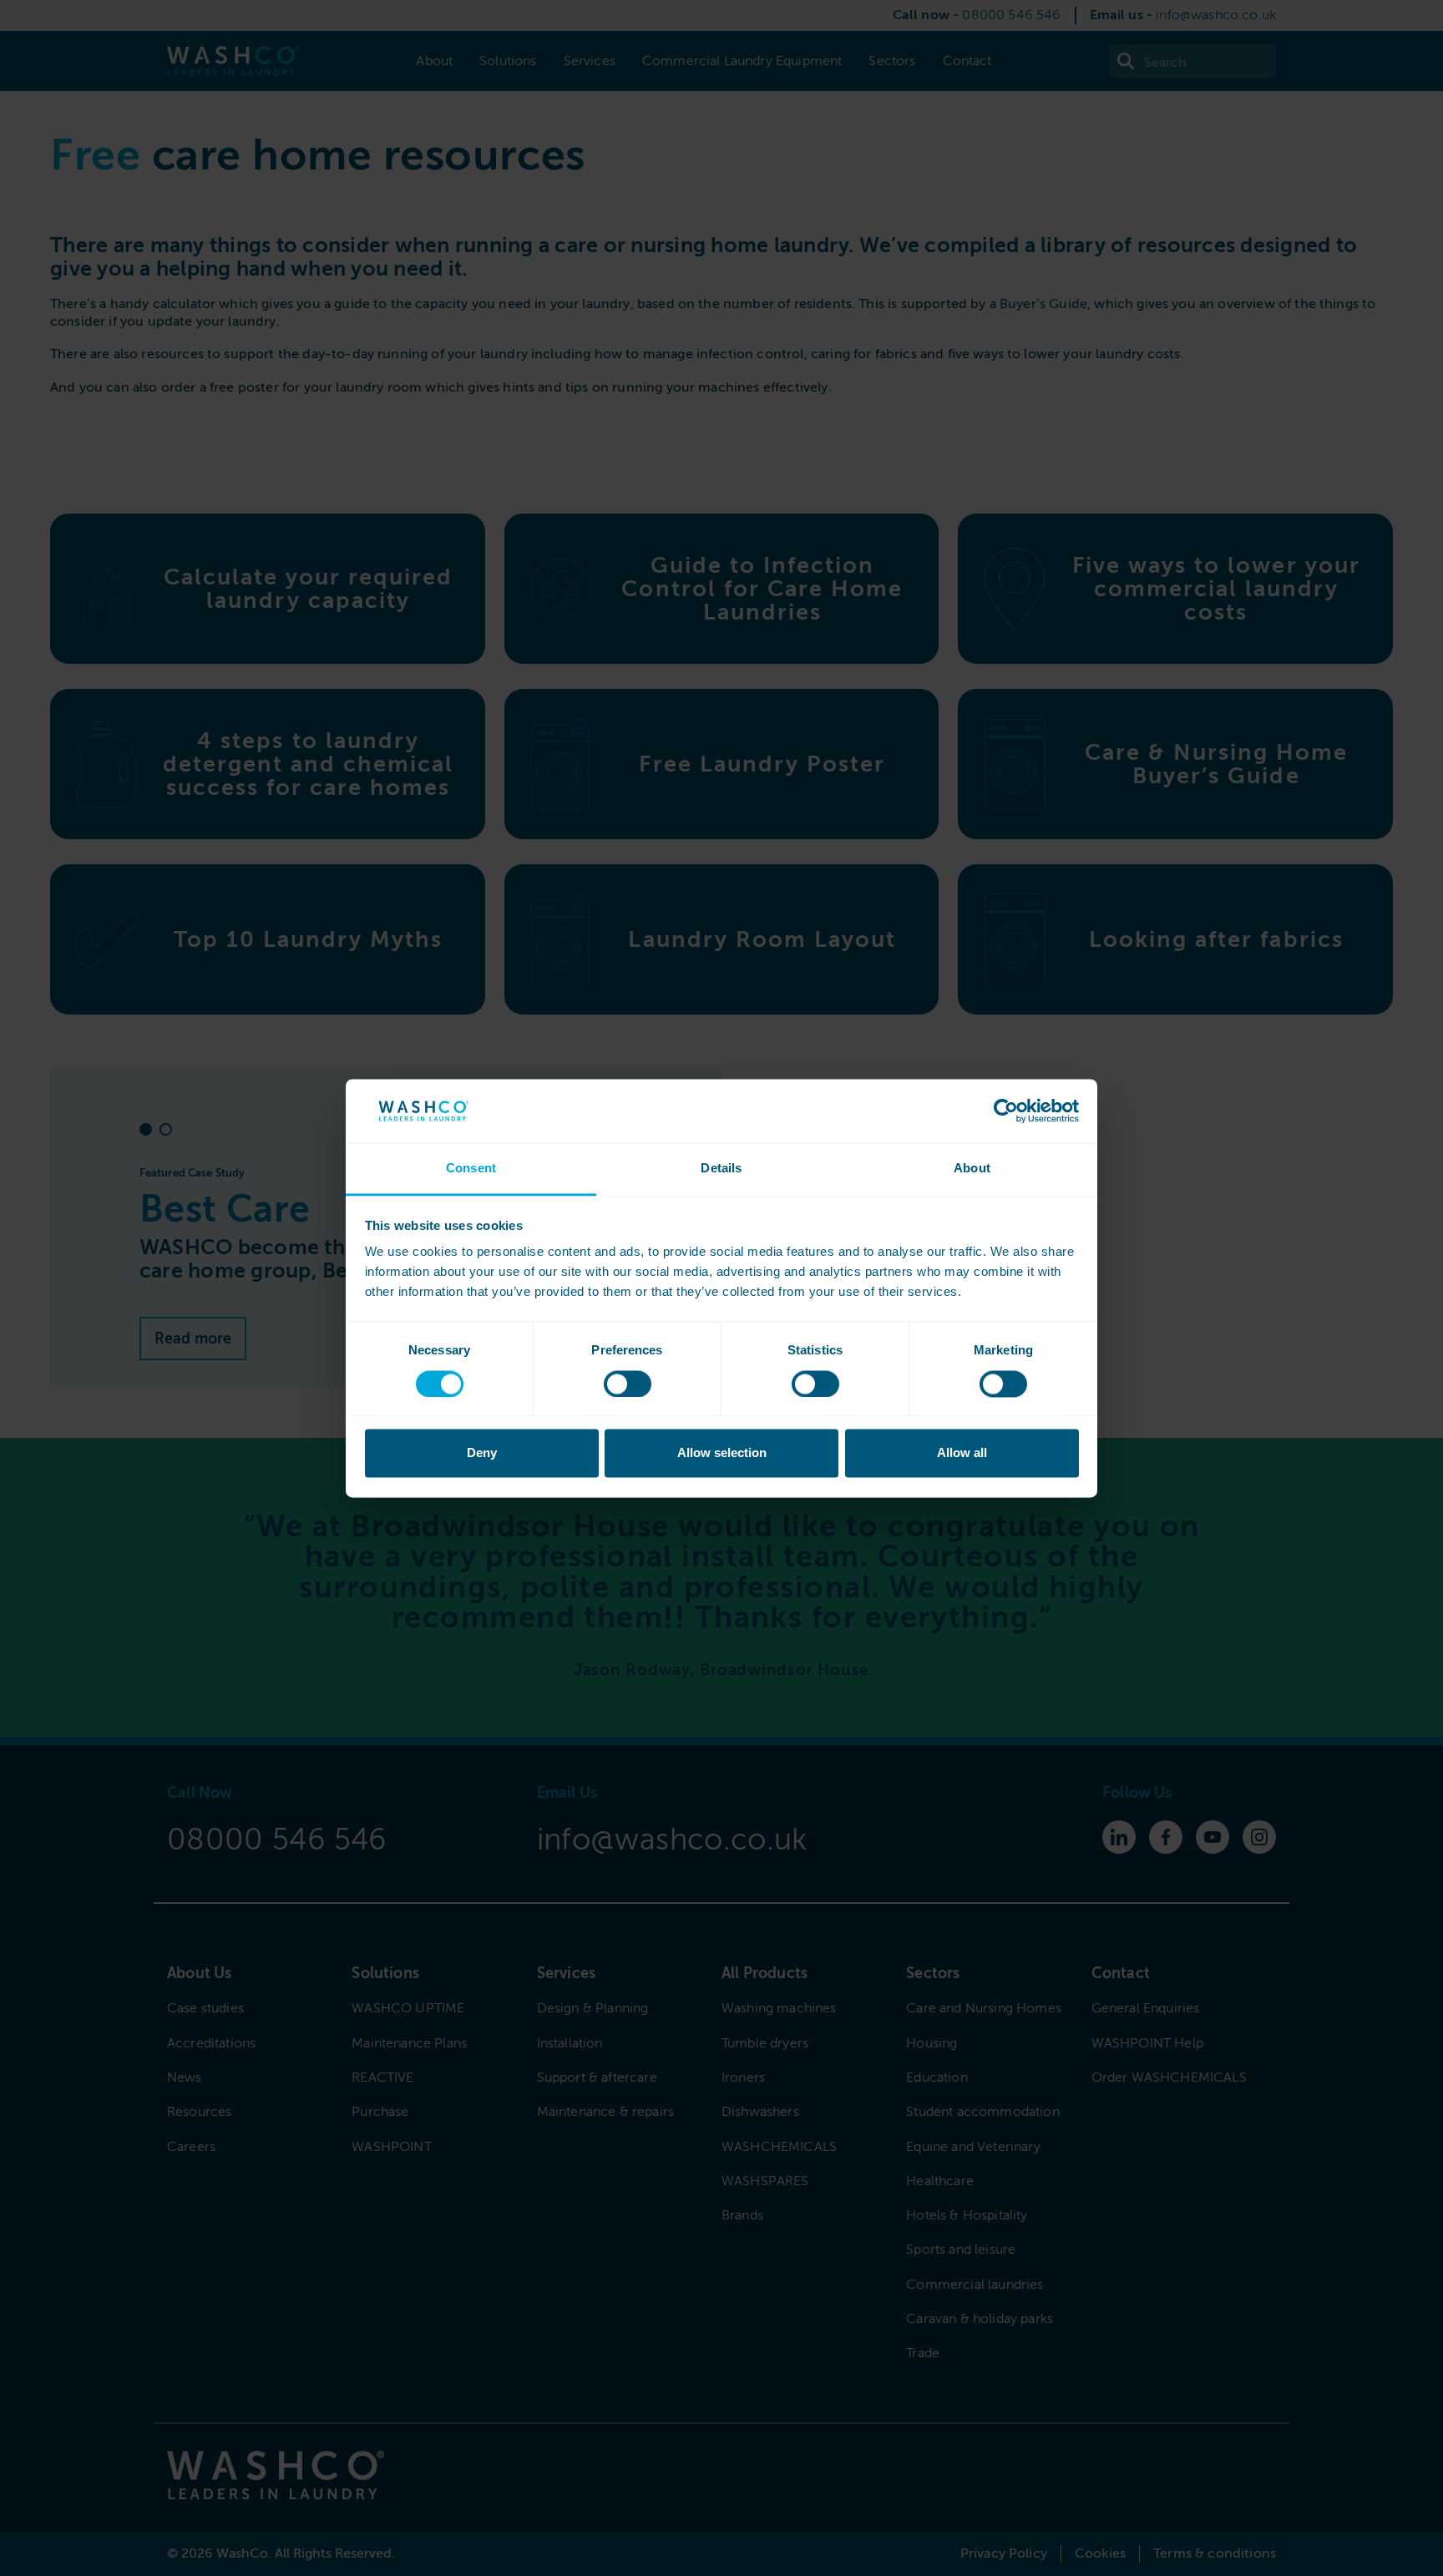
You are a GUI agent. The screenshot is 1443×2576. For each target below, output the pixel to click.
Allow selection (722, 1453)
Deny (482, 1453)
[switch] (628, 1384)
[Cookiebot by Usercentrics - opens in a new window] (1006, 1111)
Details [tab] (721, 1169)
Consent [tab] (471, 1169)
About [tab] (972, 1169)
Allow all (962, 1453)
